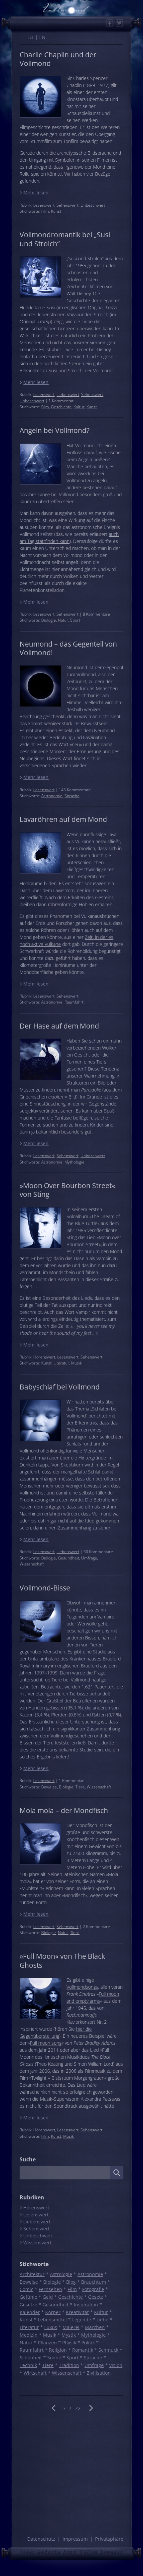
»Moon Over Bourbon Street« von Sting (67, 1190)
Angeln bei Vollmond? (55, 430)
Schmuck (108, 2350)
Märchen (95, 2327)
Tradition (69, 2365)
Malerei (71, 2327)
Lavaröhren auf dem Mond (63, 819)
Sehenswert (68, 205)
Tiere (80, 1787)
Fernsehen (50, 2289)
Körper (53, 2312)
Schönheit (31, 2358)
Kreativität (77, 2312)
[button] (23, 38)
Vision (116, 2365)
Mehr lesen (36, 192)
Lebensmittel (52, 2320)
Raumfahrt (74, 1002)
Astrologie (61, 2274)
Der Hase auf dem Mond (59, 1026)
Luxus (51, 2327)
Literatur (61, 1363)
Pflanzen (47, 2343)
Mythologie (74, 1162)
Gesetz (96, 2297)
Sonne (54, 2358)
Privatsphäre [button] (109, 2539)
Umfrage (89, 1558)
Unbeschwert (93, 205)
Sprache (72, 796)
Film (45, 211)
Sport (75, 620)
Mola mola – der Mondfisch (64, 1810)
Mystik (69, 2335)
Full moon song (46, 2043)
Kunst (56, 211)
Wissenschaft (32, 1564)
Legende (82, 2320)
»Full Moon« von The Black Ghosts (62, 1960)
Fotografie (93, 2289)
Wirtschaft (35, 2373)
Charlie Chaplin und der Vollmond (58, 59)
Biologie (49, 620)
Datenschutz (41, 2539)
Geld (48, 2297)
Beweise (49, 1787)
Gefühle (28, 2297)
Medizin (29, 2335)
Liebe (102, 2320)
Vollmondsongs (82, 1987)
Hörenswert (44, 1357)
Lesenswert (44, 205)
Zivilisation (99, 2373)
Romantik (83, 2350)
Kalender (30, 2312)
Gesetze (28, 2305)
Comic (26, 2289)
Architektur (32, 2274)
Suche (28, 2159)
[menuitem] (31, 37)
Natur (63, 620)
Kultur (79, 407)
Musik (76, 1363)
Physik (69, 2343)
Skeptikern (72, 1465)
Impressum (75, 2539)
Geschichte (61, 407)
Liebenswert (68, 394)
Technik (28, 2365)
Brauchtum (94, 2282)
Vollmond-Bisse (45, 1588)
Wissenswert (37, 2243)
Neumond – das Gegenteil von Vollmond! (68, 648)
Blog (71, 2282)
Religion (58, 2350)
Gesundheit (69, 1558)
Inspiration (86, 2305)
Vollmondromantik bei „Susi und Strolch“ (65, 239)
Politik (88, 2343)
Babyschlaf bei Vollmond (60, 1387)
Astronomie (52, 796)
